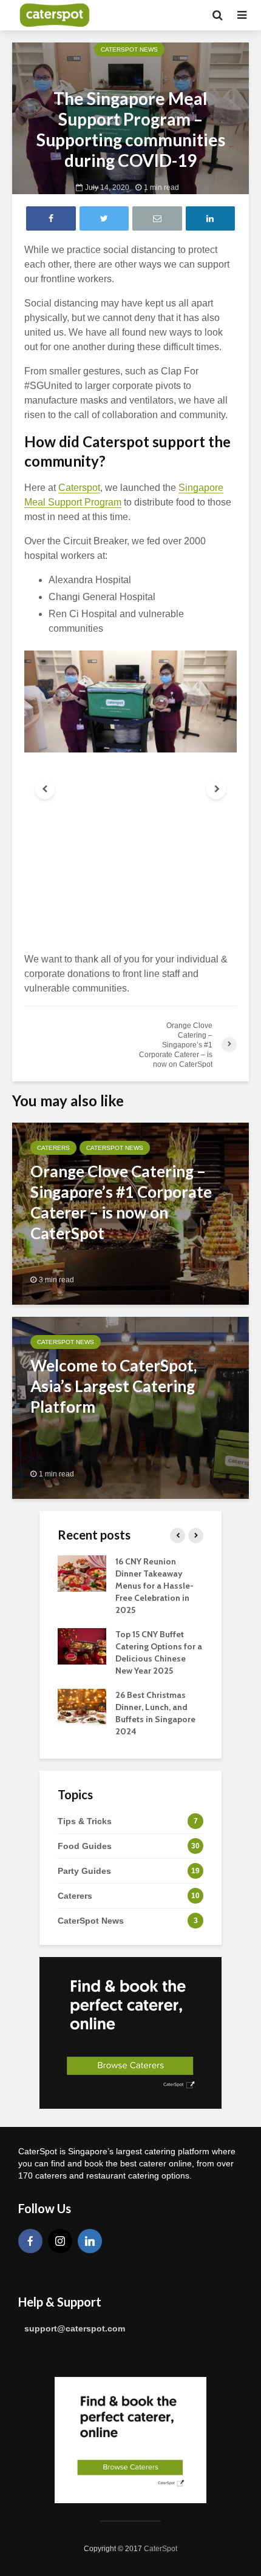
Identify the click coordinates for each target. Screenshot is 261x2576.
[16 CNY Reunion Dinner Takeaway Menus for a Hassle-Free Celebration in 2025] (82, 1572)
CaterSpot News (129, 49)
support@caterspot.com (75, 2328)
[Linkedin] (90, 2241)
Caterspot (79, 488)
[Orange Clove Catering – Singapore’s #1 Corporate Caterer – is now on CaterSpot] (130, 1213)
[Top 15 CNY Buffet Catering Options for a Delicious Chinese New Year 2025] (82, 1645)
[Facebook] (30, 2241)
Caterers (53, 1148)
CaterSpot (161, 2549)
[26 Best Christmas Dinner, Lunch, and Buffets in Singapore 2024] (82, 1706)
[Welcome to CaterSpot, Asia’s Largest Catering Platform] (130, 1407)
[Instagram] (60, 2241)
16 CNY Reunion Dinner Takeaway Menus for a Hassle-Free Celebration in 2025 (154, 1586)
